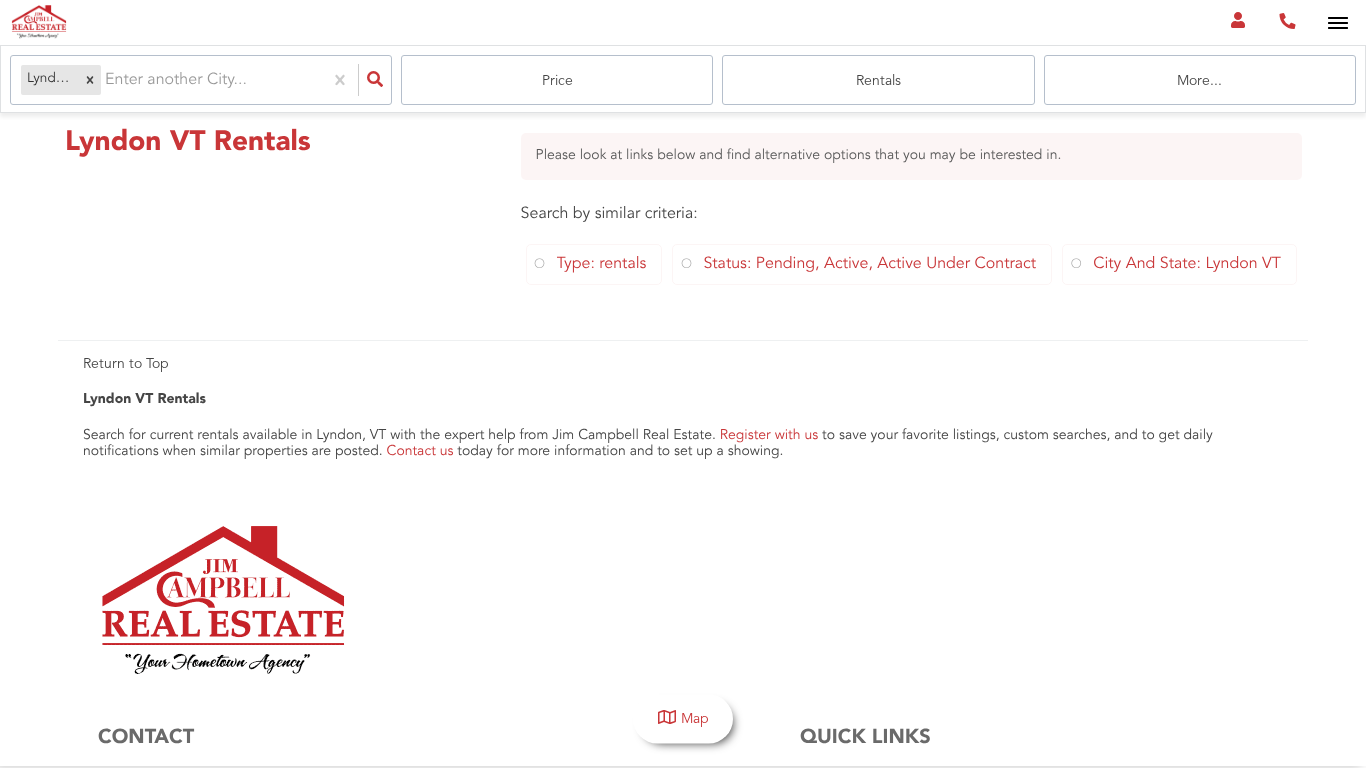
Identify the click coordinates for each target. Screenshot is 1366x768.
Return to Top (126, 364)
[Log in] (1237, 22)
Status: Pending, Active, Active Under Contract (869, 264)
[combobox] (107, 80)
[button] (90, 80)
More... (1199, 81)
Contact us (420, 452)
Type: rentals (602, 264)
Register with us (769, 436)
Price (557, 81)
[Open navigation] (1337, 23)
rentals (878, 81)
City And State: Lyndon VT (1187, 264)
